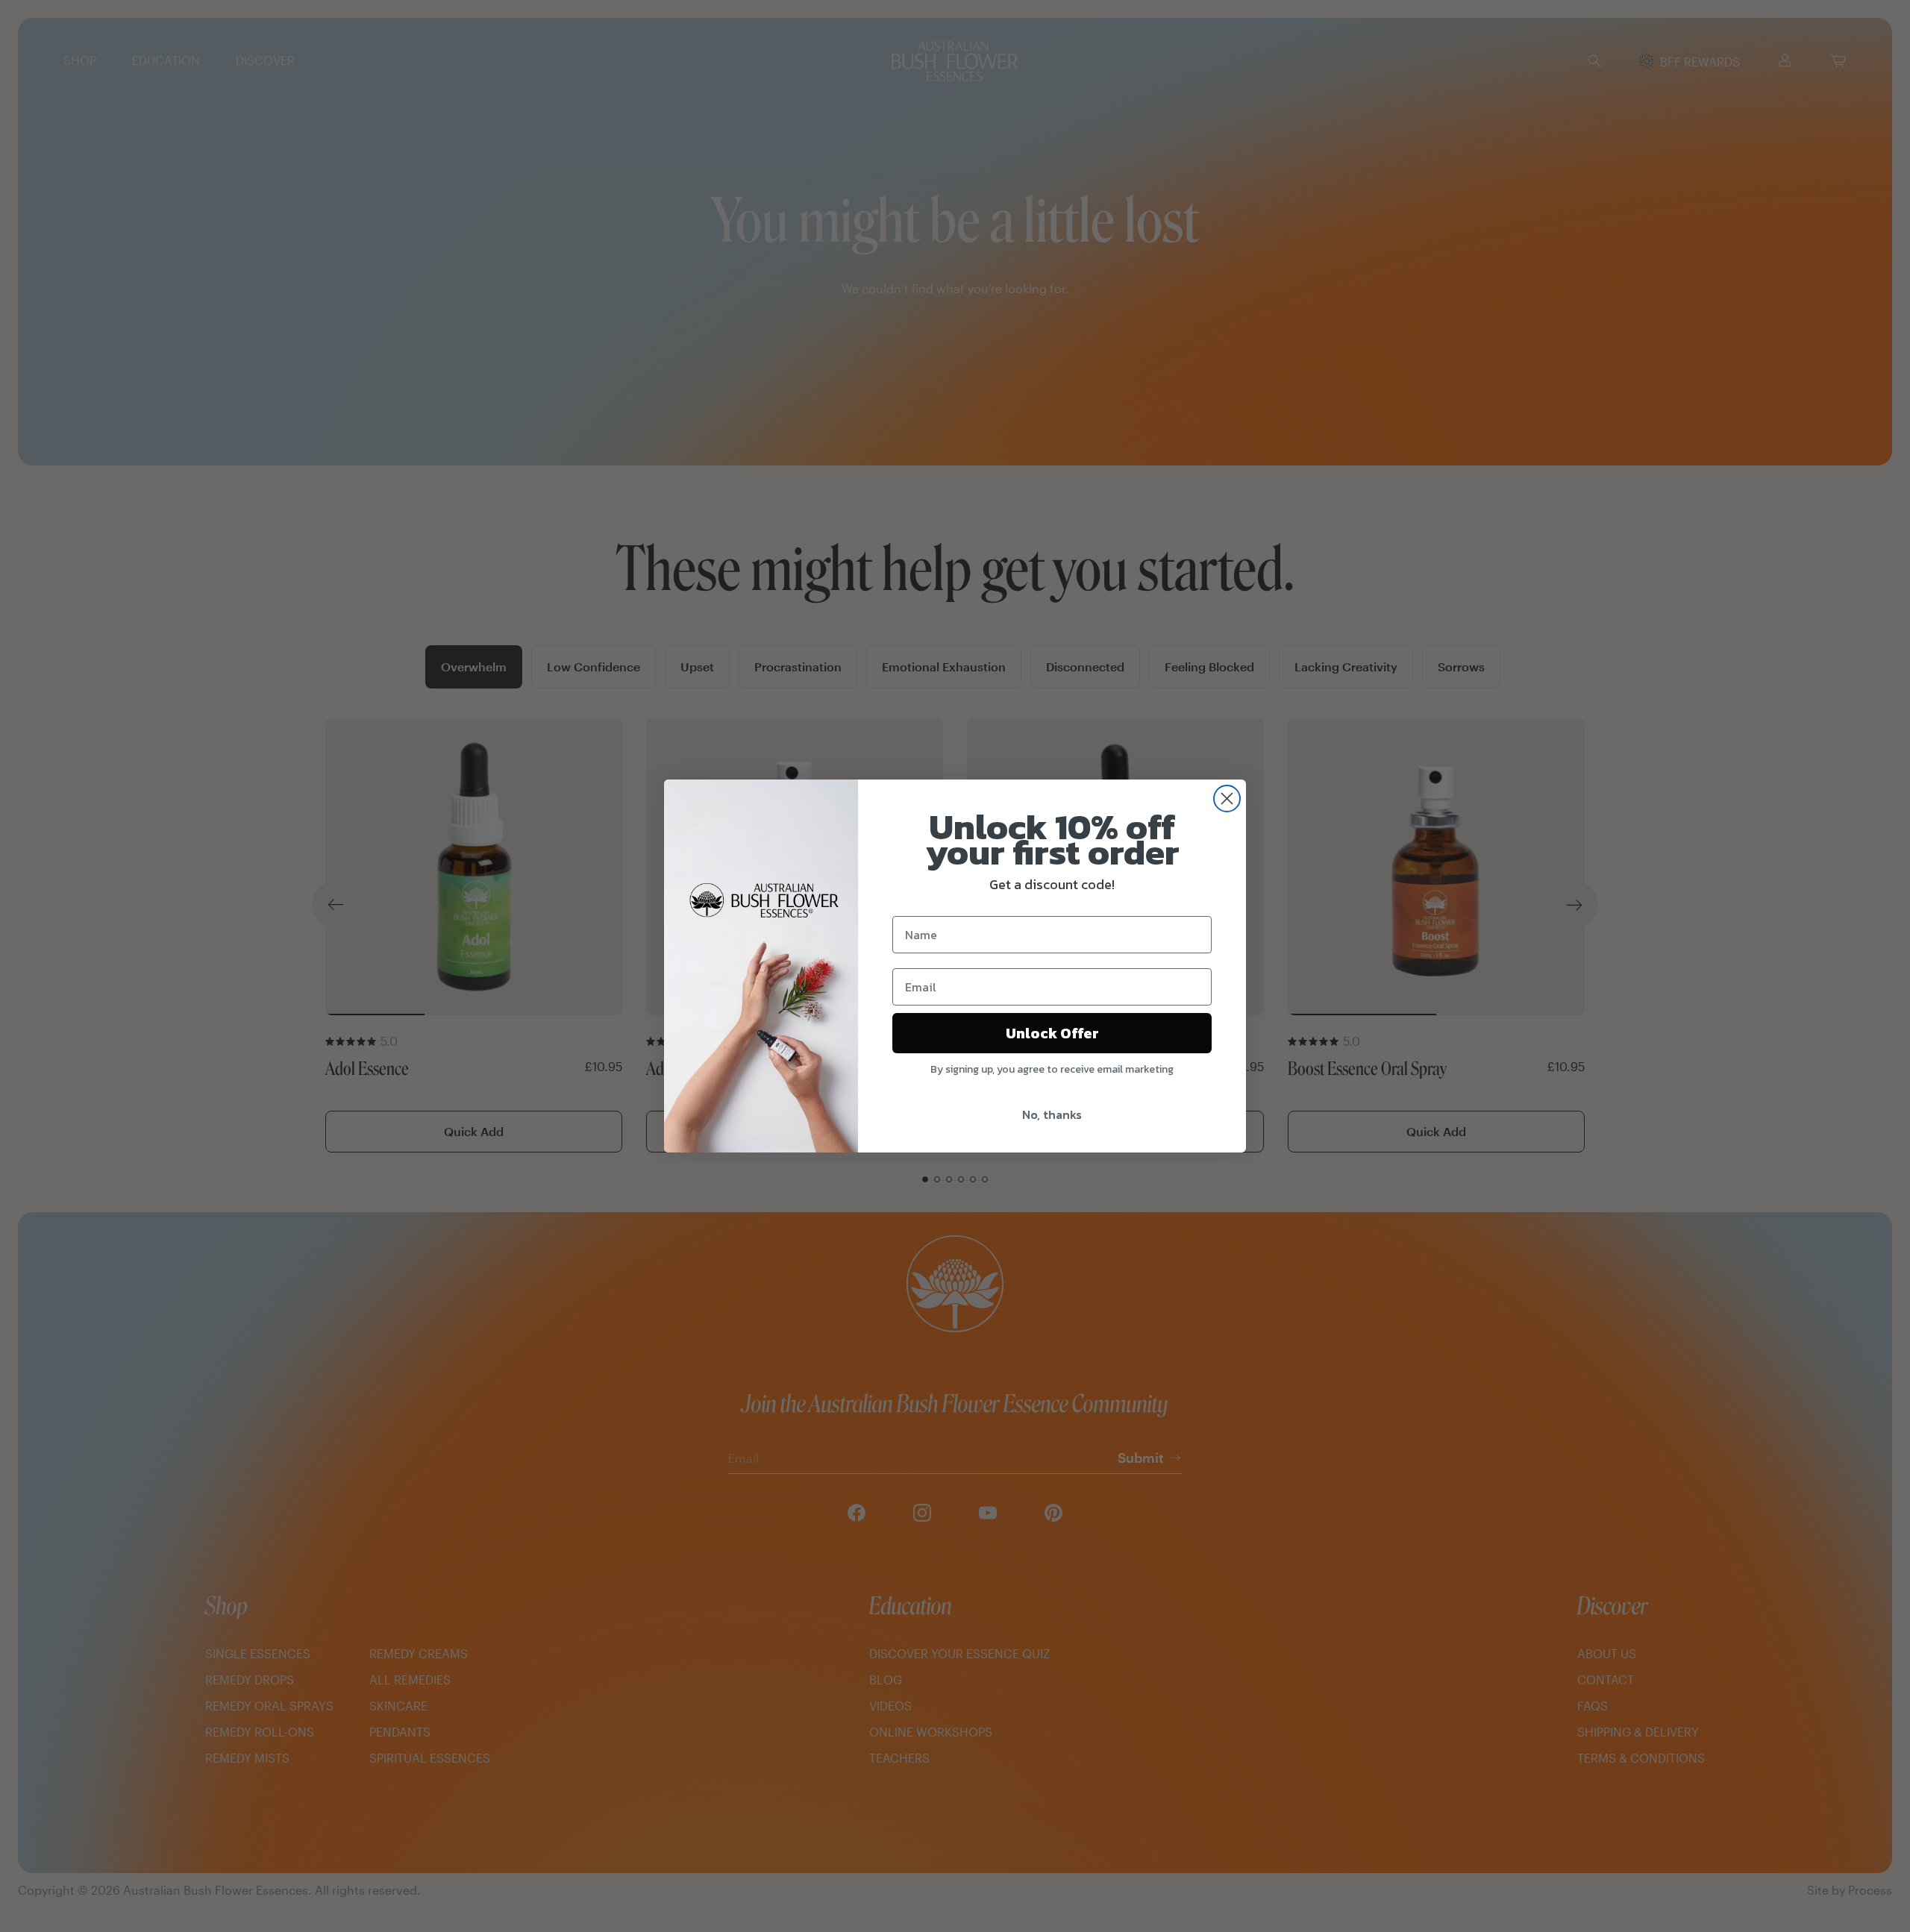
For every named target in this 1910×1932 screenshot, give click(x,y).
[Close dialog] (1227, 799)
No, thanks (1052, 1114)
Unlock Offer (1052, 1033)
